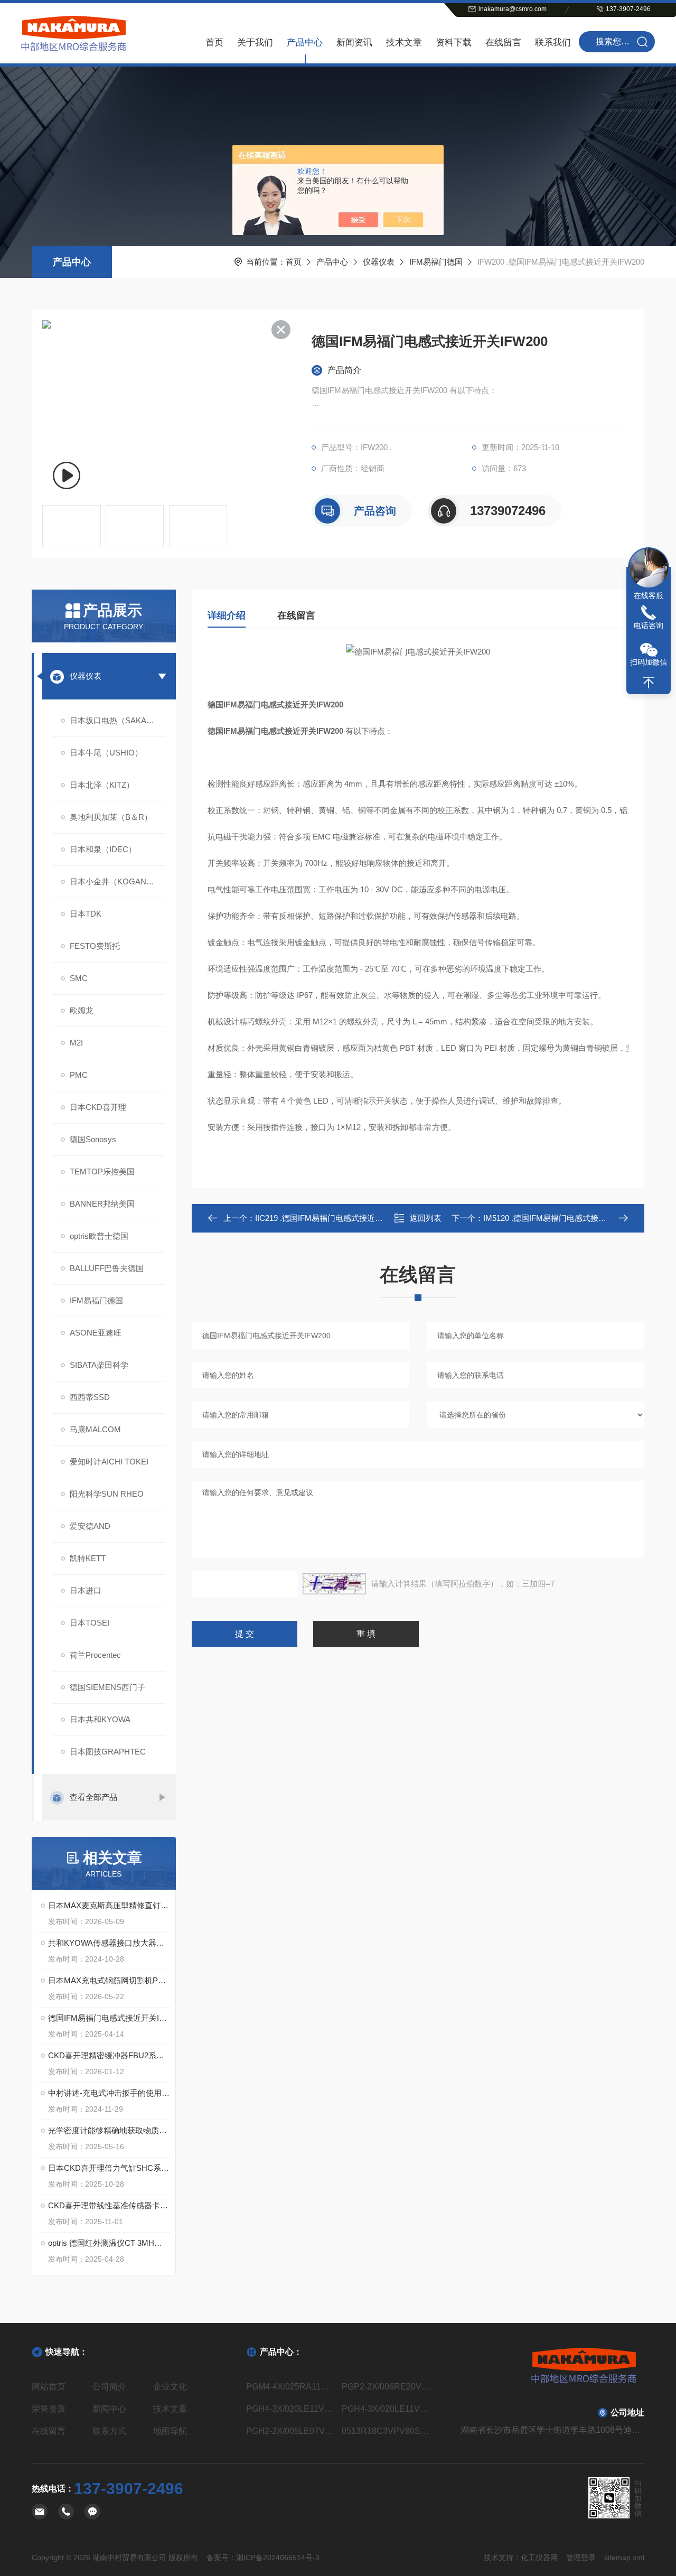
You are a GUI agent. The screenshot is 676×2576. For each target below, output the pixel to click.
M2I (76, 1043)
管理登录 (581, 2558)
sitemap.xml (624, 2558)
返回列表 (426, 1218)
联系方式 (109, 2431)
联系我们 (553, 43)
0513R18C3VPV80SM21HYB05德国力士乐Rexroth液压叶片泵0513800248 (386, 2431)
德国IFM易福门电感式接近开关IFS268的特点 (109, 2018)
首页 (214, 43)
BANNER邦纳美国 (102, 1204)
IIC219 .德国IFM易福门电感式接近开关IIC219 (334, 1218)
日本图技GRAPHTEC (108, 1752)
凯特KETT (88, 1558)
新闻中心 (109, 2409)
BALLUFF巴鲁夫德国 (107, 1268)
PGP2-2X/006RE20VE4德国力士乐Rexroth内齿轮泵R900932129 (386, 2387)
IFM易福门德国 (436, 262)
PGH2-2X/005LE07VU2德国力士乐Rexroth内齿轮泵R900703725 (290, 2431)
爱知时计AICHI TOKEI (109, 1462)
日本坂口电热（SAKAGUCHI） (118, 720)
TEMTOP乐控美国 (102, 1172)
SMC (79, 978)
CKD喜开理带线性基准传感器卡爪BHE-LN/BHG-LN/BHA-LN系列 (109, 2205)
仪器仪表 (379, 262)
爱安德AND (90, 1526)
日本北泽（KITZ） (102, 785)
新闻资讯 (354, 43)
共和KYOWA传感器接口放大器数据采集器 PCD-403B (109, 1943)
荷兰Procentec (95, 1655)
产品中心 (305, 43)
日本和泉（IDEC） (103, 849)
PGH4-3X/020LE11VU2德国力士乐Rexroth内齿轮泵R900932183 (290, 2409)
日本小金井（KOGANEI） (116, 881)
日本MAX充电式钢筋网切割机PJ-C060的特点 (109, 1980)
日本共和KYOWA (100, 1719)
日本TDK (86, 914)
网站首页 (49, 2387)
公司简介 (109, 2387)
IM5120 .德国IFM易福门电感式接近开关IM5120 (566, 1218)
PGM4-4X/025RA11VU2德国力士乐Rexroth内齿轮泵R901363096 (290, 2387)
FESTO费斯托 (95, 946)
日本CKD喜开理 (98, 1107)
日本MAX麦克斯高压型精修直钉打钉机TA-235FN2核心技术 (109, 1905)
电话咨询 (649, 626)
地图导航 (170, 2431)
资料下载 (454, 43)
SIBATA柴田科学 (99, 1365)
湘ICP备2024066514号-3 (278, 2558)
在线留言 (503, 43)
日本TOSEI (90, 1623)
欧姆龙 (82, 1010)
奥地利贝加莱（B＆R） (111, 817)
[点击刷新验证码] (334, 1584)
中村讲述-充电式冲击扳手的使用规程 (109, 2093)
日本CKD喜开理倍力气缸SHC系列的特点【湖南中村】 (109, 2168)
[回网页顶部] (649, 683)
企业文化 (170, 2387)
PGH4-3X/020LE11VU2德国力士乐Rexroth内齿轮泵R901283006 (386, 2409)
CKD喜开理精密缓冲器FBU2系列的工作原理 (109, 2055)
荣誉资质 (49, 2409)
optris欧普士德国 (99, 1236)
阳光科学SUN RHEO (107, 1494)
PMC (79, 1075)
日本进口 (86, 1590)
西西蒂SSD (90, 1397)
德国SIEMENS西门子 (107, 1687)
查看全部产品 (93, 1797)
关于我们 (255, 43)
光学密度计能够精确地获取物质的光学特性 (109, 2130)
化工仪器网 (539, 2558)
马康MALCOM (95, 1429)
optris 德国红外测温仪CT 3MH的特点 (109, 2243)
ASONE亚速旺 (96, 1333)
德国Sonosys (93, 1139)
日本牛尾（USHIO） (106, 753)
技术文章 (404, 43)
